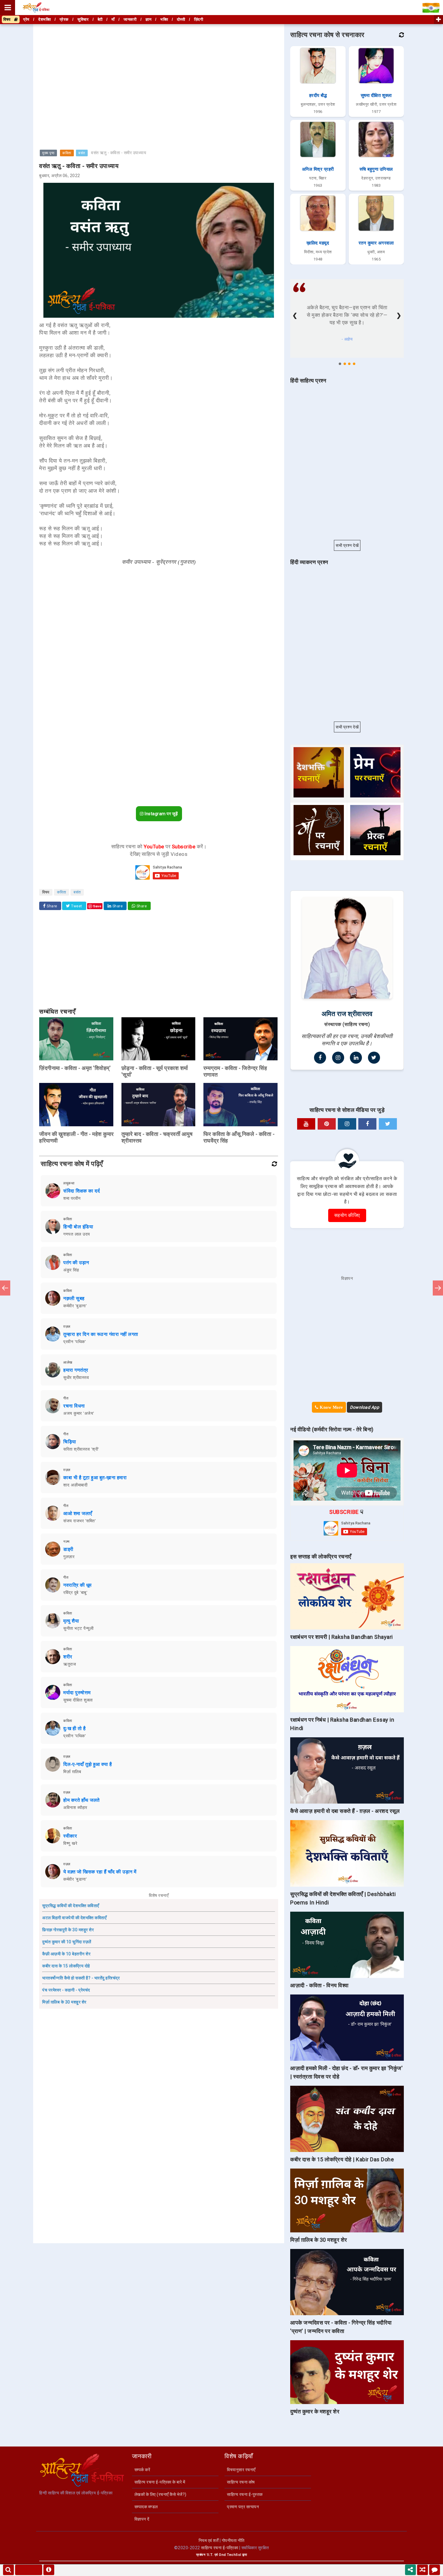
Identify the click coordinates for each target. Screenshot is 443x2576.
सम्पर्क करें (142, 2470)
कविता (67, 153)
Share (52, 906)
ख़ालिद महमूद (318, 243)
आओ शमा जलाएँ (78, 1513)
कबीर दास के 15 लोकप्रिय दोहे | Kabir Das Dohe (342, 2159)
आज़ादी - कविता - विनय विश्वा (319, 1985)
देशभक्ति (44, 19)
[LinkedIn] (356, 1058)
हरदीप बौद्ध (318, 95)
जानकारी (130, 19)
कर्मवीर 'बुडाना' (75, 1306)
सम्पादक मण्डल (146, 2507)
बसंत (82, 153)
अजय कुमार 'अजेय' (79, 1413)
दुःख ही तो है (74, 1728)
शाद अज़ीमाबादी (75, 1485)
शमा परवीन (72, 1198)
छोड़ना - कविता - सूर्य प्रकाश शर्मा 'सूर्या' (155, 1071)
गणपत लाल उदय (77, 1234)
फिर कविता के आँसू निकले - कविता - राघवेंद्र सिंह (239, 1137)
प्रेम (26, 19)
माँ (113, 19)
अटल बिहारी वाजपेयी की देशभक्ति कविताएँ (74, 1918)
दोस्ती (181, 19)
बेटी (100, 19)
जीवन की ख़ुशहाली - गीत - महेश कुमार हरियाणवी (77, 1137)
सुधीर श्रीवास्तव (76, 1377)
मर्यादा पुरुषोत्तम (77, 1693)
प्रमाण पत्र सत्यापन (243, 2507)
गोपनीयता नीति (233, 2540)
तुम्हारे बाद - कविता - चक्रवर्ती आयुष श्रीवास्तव (157, 1137)
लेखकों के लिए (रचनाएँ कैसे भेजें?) (160, 2494)
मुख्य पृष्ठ (48, 153)
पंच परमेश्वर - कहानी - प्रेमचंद (66, 1990)
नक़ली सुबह (74, 1298)
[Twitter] (374, 1058)
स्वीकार (70, 1836)
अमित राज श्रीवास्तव (347, 1014)
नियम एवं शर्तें (209, 2540)
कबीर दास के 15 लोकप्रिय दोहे (66, 1966)
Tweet (76, 906)
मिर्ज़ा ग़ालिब (72, 1772)
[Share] (410, 2570)
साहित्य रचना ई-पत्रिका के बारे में (160, 2482)
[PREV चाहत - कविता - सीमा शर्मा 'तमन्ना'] (5, 1288)
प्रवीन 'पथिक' (75, 1342)
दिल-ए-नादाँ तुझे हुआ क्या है (88, 1764)
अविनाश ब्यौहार (75, 1807)
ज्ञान (149, 19)
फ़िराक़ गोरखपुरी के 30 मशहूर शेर (68, 1930)
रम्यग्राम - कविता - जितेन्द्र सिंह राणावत (235, 1071)
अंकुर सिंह (71, 1270)
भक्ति (164, 19)
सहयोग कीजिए (347, 1215)
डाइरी (68, 1549)
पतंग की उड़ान (76, 1263)
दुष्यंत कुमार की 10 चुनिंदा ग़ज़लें (67, 1942)
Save (97, 906)
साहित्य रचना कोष (241, 2482)
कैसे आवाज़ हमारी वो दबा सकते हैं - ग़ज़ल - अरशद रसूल (345, 1811)
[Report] (49, 2570)
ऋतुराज (70, 1664)
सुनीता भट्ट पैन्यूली (78, 1628)
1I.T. (210, 2555)
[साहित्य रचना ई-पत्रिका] (36, 8)
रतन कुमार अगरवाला (376, 243)
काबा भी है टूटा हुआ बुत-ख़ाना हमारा (95, 1478)
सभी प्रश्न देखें (347, 545)
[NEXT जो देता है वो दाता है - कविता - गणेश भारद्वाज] (438, 1288)
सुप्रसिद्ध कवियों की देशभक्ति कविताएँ (71, 1906)
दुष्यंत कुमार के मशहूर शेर (315, 2411)
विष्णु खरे (70, 1843)
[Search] (8, 2570)
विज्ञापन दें (142, 2519)
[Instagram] (338, 1058)
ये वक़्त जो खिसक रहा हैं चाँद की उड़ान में (100, 1872)
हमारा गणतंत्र (76, 1370)
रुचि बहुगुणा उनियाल (376, 169)
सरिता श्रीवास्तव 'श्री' (81, 1449)
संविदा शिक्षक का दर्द (82, 1191)
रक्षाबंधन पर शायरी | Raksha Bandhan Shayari (342, 1637)
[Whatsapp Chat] (435, 2570)
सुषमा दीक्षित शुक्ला (78, 1700)
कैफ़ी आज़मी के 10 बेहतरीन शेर (66, 1954)
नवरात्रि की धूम (77, 1585)
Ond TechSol (230, 2555)
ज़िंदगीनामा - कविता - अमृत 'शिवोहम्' (75, 1068)
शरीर (68, 1657)
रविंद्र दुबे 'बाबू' (75, 1592)
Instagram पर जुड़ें (161, 814)
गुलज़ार (69, 1557)
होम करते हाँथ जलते (82, 1800)
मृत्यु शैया (71, 1621)
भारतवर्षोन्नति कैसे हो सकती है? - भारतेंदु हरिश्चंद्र (81, 1978)
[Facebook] (320, 1058)
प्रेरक (64, 19)
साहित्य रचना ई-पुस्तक (245, 2494)
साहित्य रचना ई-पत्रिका (220, 2548)
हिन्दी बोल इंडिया (78, 1227)
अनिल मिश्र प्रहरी (318, 169)
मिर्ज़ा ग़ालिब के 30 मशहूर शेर (64, 2002)
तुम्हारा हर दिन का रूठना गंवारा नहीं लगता (101, 1334)
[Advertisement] (159, 67)
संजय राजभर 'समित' (80, 1521)
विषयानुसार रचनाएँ (241, 2470)
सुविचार (83, 19)
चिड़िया (70, 1442)
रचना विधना (74, 1406)
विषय (9, 19)
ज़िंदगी (199, 19)
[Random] (423, 2570)
